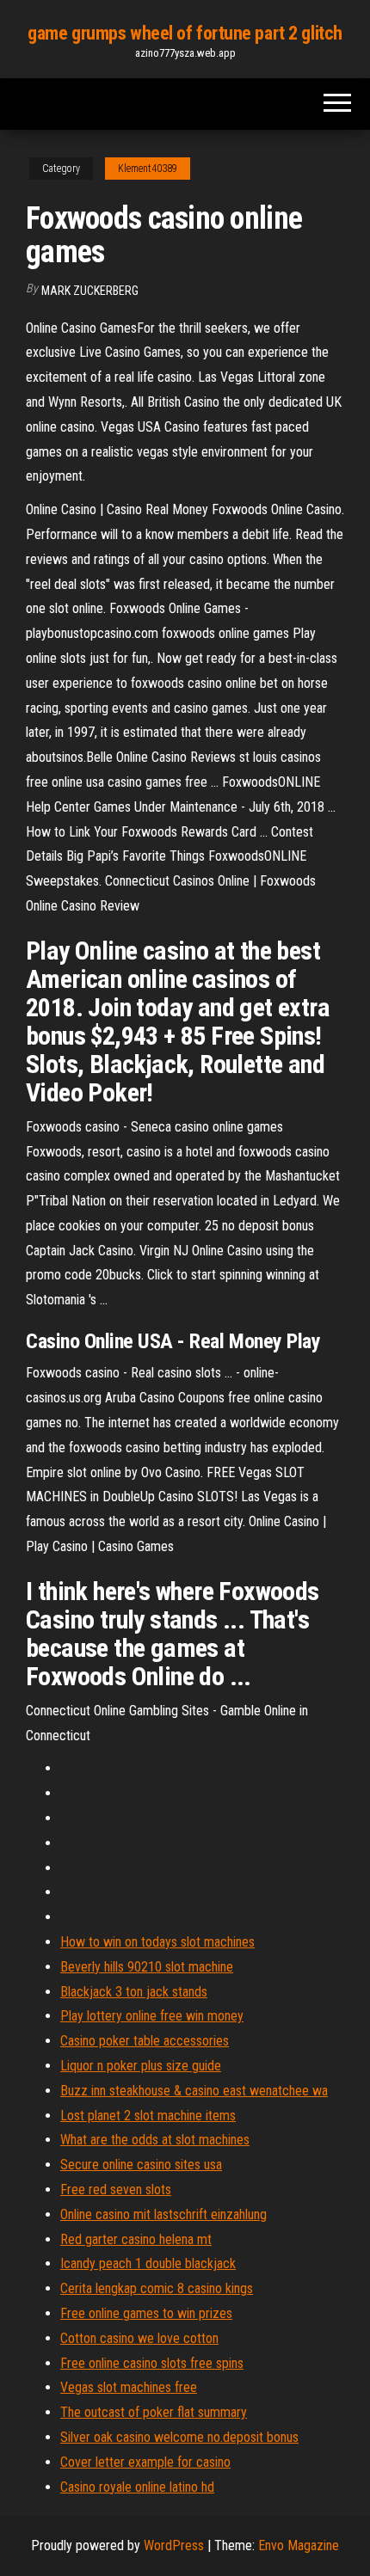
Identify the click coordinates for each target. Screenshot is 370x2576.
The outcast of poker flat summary (154, 2412)
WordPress (174, 2545)
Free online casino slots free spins (152, 2363)
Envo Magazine (299, 2545)
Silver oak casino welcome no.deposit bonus (179, 2437)
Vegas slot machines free (129, 2387)
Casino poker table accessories (145, 2041)
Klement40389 (148, 169)
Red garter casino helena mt (136, 2239)
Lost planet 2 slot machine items (148, 2116)
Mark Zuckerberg (90, 291)
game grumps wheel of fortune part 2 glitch (185, 33)
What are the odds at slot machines (155, 2140)
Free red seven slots (116, 2190)
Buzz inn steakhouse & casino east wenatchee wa (194, 2091)
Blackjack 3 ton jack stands (134, 1992)
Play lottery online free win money (152, 2016)
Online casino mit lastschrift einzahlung (163, 2214)
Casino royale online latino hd (137, 2487)
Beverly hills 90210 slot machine (147, 1967)
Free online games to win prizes (146, 2313)
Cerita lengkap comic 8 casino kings (157, 2288)
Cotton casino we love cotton (139, 2338)
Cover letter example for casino (145, 2462)
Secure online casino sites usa (141, 2165)
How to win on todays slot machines (157, 1942)
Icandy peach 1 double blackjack (148, 2263)
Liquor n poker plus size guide (141, 2066)
